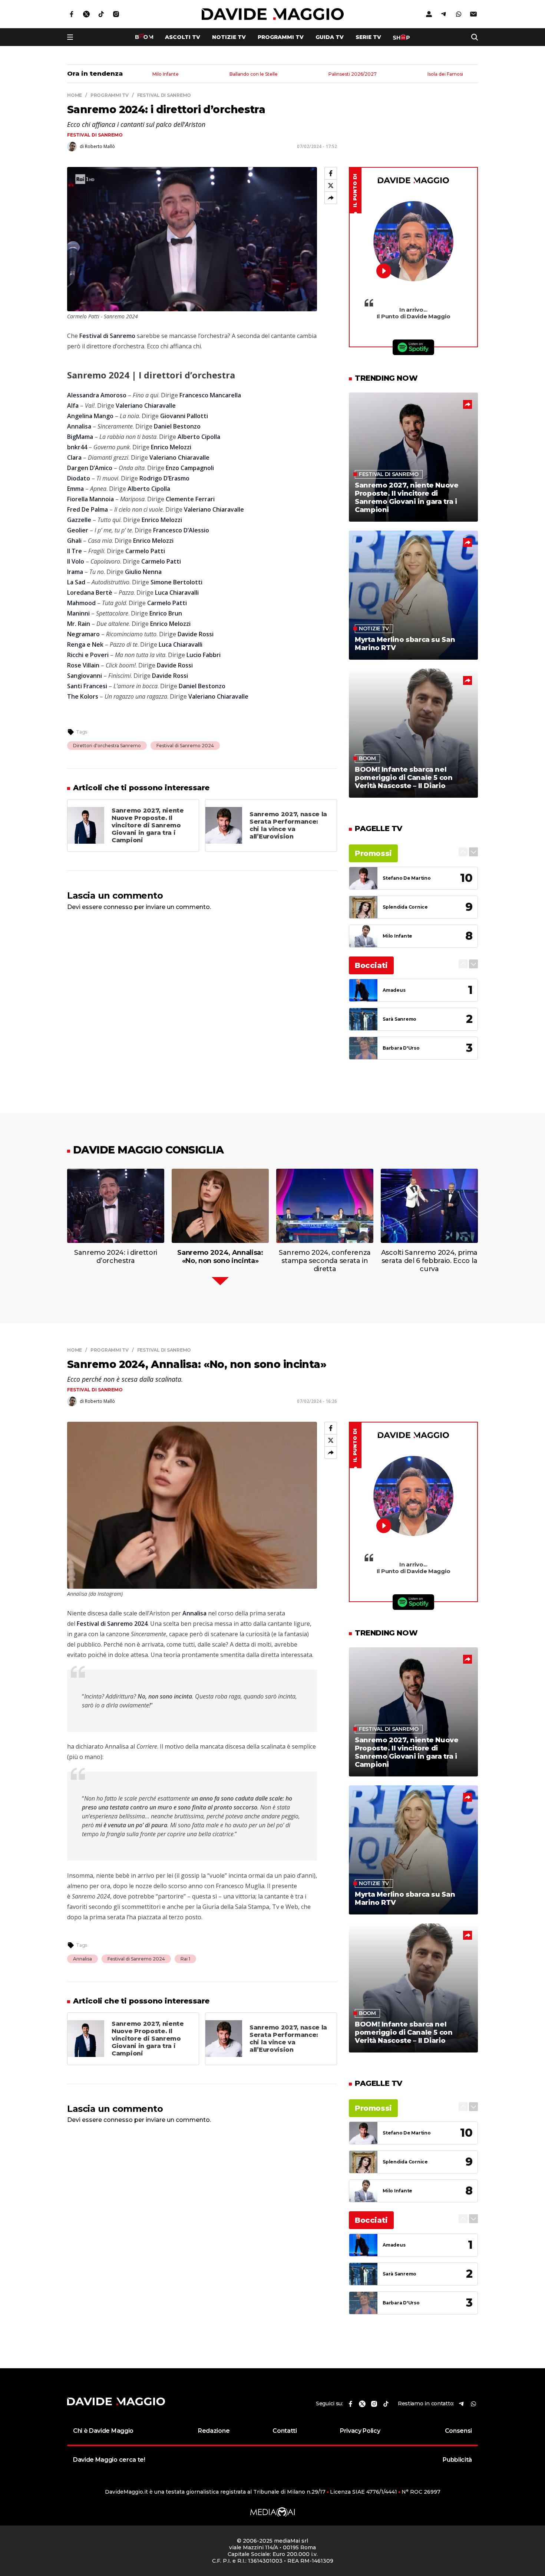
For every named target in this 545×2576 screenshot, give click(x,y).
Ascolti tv (183, 37)
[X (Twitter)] (331, 186)
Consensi (458, 2431)
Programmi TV (281, 37)
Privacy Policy (360, 2431)
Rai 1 (185, 1959)
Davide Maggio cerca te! (109, 2460)
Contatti (285, 2431)
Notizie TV (229, 37)
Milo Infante (166, 74)
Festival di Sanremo (95, 135)
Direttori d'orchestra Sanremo (107, 746)
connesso (118, 907)
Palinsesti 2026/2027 (353, 74)
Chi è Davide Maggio (103, 2431)
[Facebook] (331, 173)
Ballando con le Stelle (254, 74)
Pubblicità (457, 2460)
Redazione (214, 2431)
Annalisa (82, 1959)
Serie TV (368, 37)
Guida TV (330, 37)
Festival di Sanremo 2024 (185, 746)
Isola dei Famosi (445, 74)
